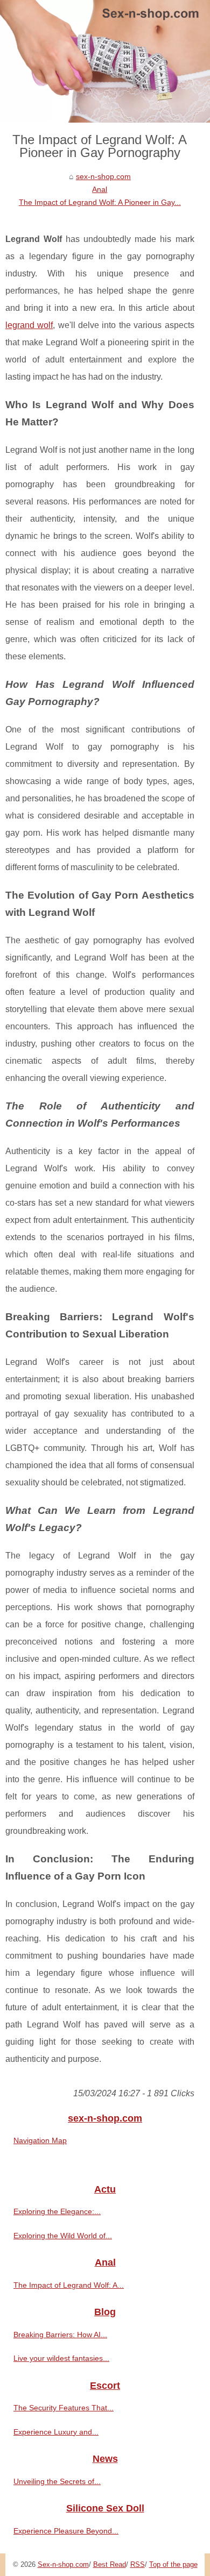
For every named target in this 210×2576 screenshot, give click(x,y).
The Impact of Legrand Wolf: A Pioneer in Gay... (100, 202)
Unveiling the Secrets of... (57, 2481)
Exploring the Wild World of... (63, 2236)
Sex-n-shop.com (63, 2564)
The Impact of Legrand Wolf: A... (69, 2285)
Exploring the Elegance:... (57, 2211)
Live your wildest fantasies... (61, 2358)
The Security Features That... (64, 2408)
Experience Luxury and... (56, 2432)
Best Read (110, 2564)
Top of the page (173, 2564)
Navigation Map (40, 2140)
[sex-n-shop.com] (105, 61)
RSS (138, 2564)
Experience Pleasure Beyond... (66, 2531)
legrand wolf (29, 325)
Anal (100, 189)
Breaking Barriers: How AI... (60, 2335)
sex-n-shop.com (103, 176)
